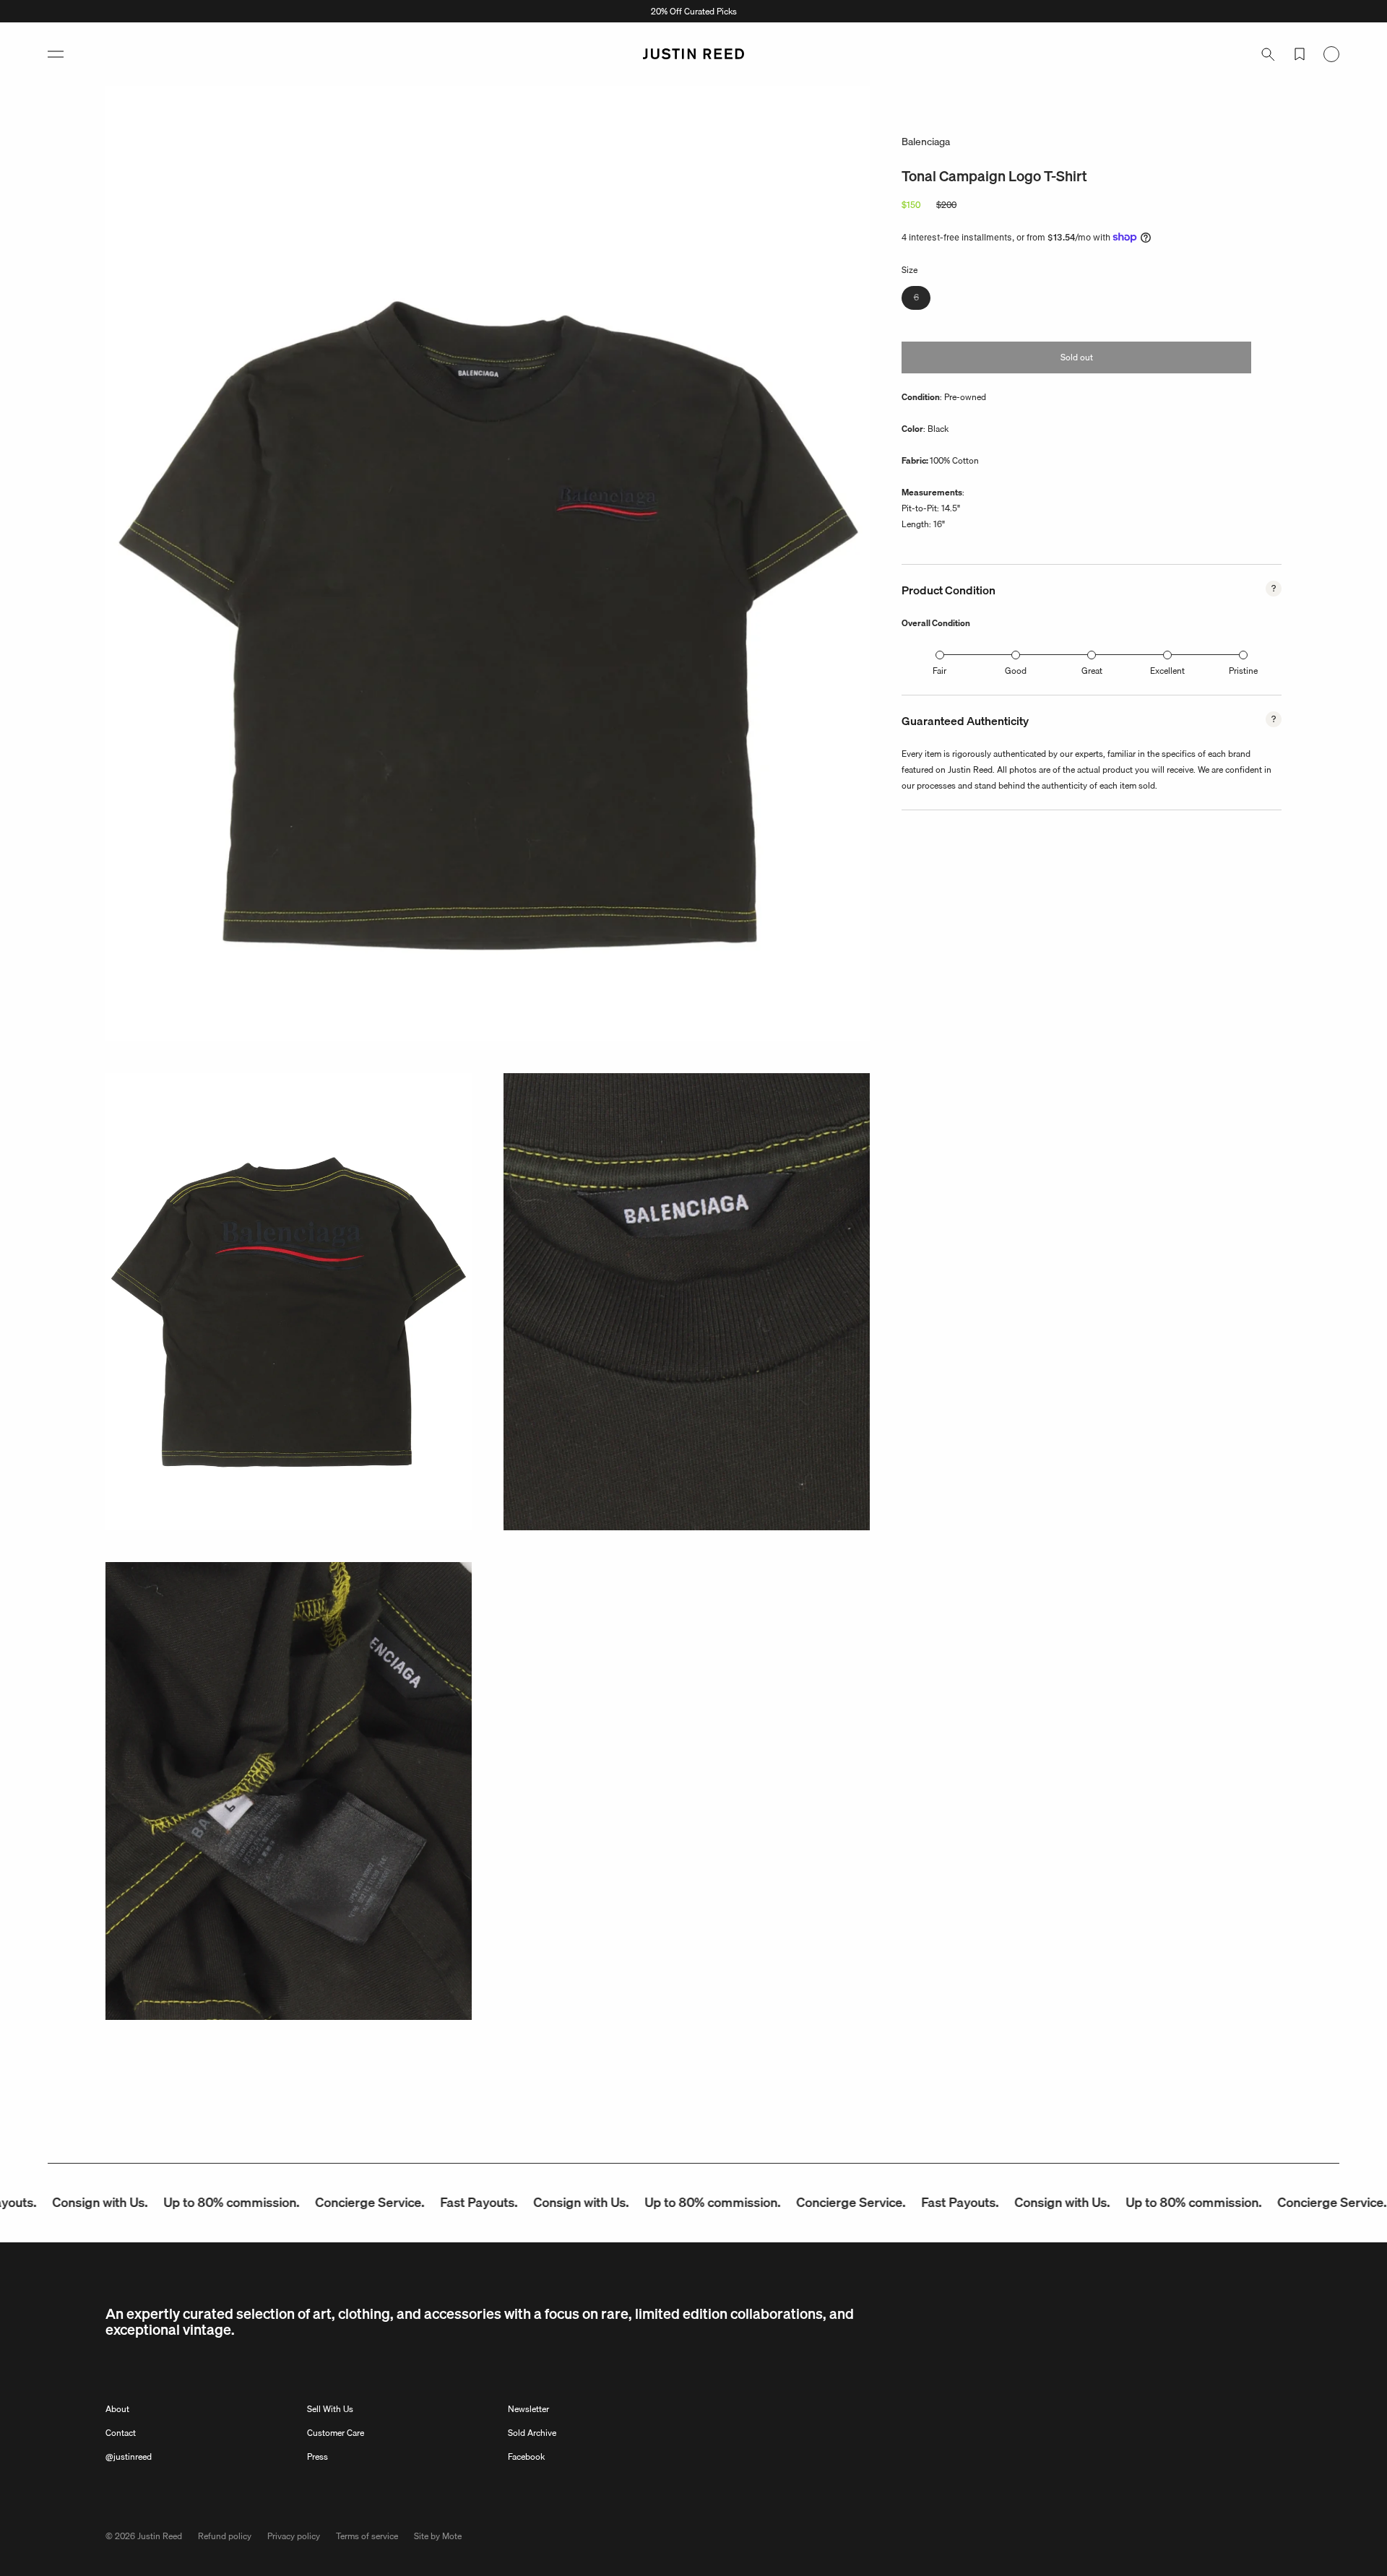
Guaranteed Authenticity (965, 721)
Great (1092, 671)
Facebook (526, 2456)
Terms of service (367, 2536)
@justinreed (129, 2456)
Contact (121, 2433)
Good (1016, 671)
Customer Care (336, 2433)
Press (317, 2456)
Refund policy (225, 2536)
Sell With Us (330, 2409)
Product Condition (949, 590)
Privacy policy (294, 2536)
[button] (56, 54)
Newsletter (528, 2409)
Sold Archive (532, 2433)
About (117, 2409)
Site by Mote (438, 2536)
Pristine (1243, 671)
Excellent (1167, 671)
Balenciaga (926, 142)
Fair (939, 671)
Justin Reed (160, 2536)
